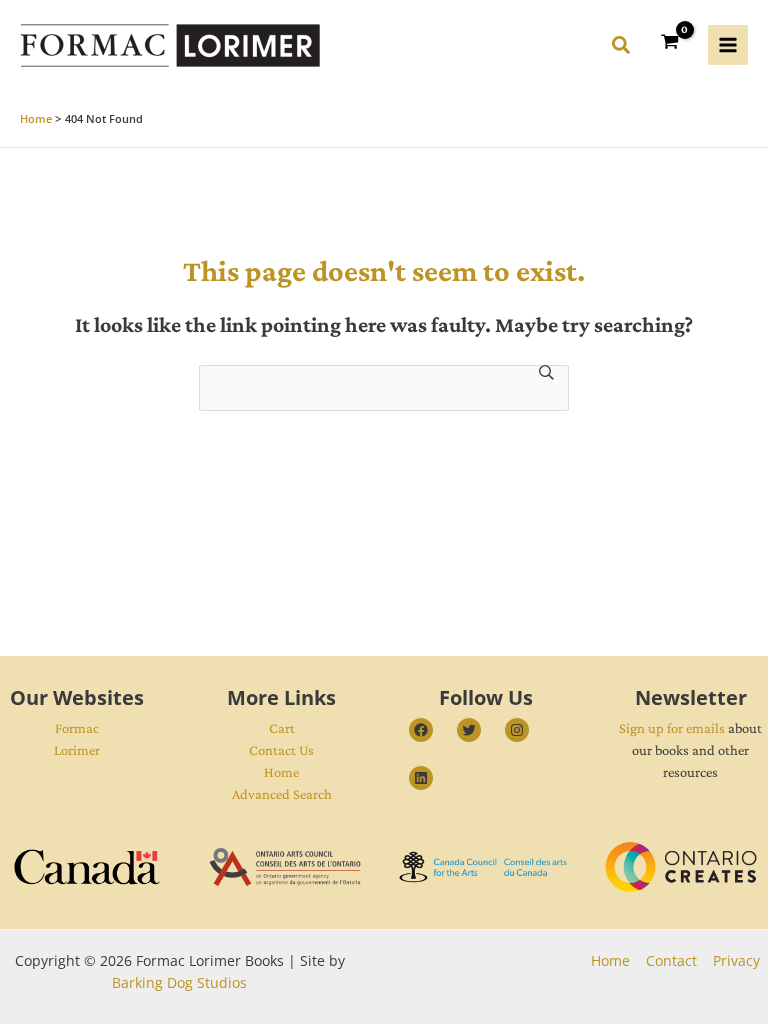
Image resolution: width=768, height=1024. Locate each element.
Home (281, 772)
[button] (622, 48)
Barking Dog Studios (179, 982)
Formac (77, 728)
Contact (671, 960)
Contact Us (281, 750)
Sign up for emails (672, 728)
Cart (282, 728)
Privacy (736, 960)
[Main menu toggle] (728, 45)
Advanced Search (282, 794)
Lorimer (77, 750)
